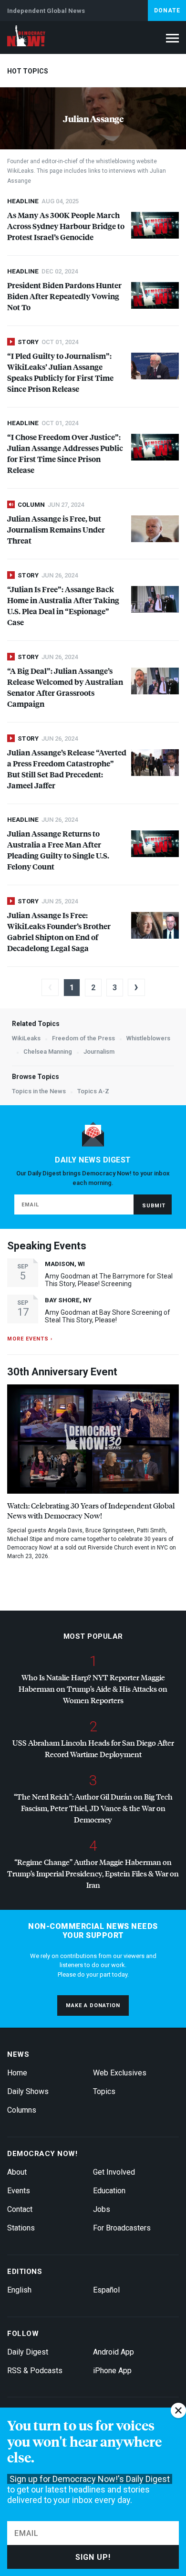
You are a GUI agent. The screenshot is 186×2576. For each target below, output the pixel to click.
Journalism (99, 1052)
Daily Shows (28, 2091)
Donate (167, 10)
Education (109, 2191)
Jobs (102, 2209)
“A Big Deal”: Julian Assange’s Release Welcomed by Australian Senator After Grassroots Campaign (65, 687)
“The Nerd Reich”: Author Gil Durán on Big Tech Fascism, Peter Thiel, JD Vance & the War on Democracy (93, 1808)
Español (106, 2290)
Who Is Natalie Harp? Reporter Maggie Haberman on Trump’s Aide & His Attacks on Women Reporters (93, 1689)
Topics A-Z (93, 1091)
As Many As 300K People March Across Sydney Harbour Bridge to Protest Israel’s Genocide (66, 226)
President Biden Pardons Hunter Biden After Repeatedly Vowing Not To (64, 296)
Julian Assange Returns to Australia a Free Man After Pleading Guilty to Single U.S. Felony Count (58, 850)
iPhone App (112, 2371)
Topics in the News (39, 1091)
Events (19, 2191)
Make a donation (93, 2005)
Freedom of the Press (83, 1038)
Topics (104, 2091)
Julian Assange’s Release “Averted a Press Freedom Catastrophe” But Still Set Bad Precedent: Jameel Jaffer (67, 769)
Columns (22, 2110)
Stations (21, 2228)
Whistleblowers (148, 1038)
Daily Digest (28, 2352)
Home (17, 2073)
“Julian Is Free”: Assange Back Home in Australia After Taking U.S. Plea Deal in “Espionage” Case (63, 606)
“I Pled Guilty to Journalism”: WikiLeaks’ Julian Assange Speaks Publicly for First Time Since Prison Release (60, 372)
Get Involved (114, 2172)
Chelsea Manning (48, 1052)
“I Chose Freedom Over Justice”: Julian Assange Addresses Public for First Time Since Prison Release (65, 453)
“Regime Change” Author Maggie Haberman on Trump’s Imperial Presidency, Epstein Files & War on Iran (93, 1873)
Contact (20, 2209)
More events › (30, 1339)
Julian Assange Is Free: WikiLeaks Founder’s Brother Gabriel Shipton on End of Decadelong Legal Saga (59, 932)
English (19, 2290)
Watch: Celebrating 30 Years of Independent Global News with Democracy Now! (91, 1510)
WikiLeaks (26, 1038)
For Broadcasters (122, 2228)
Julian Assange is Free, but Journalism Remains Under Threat (56, 529)
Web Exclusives (120, 2073)
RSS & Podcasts (35, 2371)
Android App (114, 2352)
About (17, 2172)
